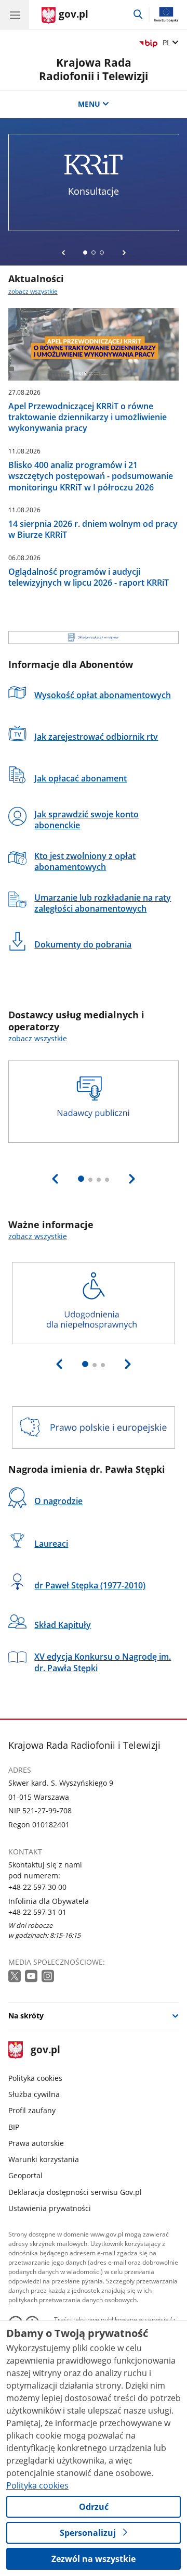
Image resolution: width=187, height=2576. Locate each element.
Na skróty (26, 2016)
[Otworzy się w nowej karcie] (16, 1977)
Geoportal (25, 2175)
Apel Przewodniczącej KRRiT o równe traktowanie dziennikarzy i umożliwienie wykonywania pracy (88, 417)
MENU (89, 104)
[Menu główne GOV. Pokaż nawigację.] (15, 15)
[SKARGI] (94, 637)
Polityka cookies (35, 2078)
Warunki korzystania (44, 2159)
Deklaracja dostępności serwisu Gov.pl (75, 2192)
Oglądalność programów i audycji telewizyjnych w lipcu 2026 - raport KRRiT (89, 577)
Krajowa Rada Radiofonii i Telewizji (94, 69)
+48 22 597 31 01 (37, 1912)
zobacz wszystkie (33, 291)
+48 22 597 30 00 (37, 1887)
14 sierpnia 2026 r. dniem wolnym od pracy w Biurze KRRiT (93, 529)
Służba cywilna (34, 2094)
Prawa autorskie (36, 2143)
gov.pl (45, 2050)
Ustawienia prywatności (50, 2208)
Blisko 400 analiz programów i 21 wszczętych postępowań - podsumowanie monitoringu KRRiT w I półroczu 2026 (91, 476)
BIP (14, 2127)
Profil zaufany (32, 2110)
